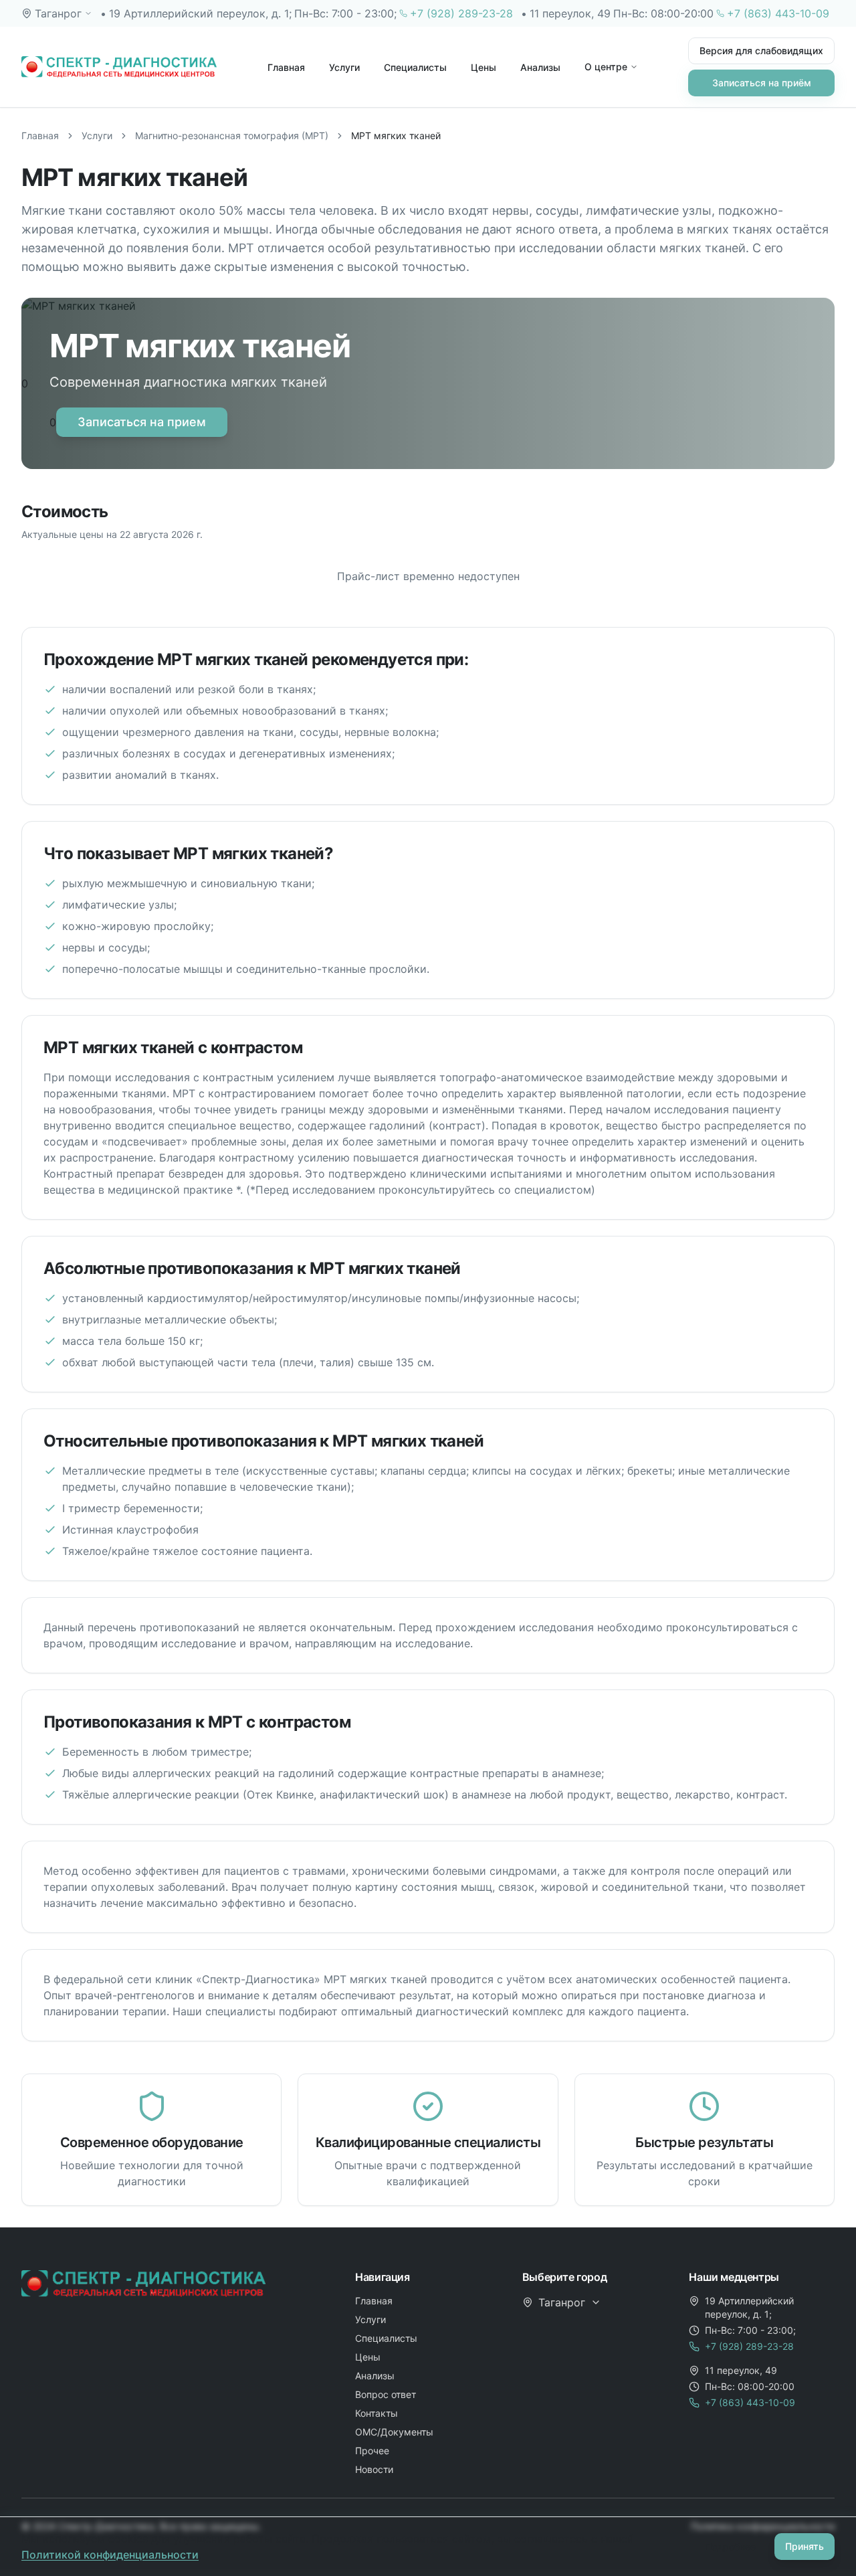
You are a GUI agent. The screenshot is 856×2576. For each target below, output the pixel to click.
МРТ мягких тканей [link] (396, 135)
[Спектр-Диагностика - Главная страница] (119, 67)
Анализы (540, 67)
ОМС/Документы (394, 2432)
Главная (286, 67)
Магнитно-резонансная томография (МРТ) (232, 135)
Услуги (344, 67)
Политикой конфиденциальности (110, 2555)
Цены (484, 67)
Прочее (372, 2451)
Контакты (377, 2413)
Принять (805, 2546)
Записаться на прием (142, 422)
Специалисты (415, 67)
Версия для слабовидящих (761, 51)
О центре (606, 67)
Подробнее (730, 2546)
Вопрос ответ (386, 2394)
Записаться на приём (762, 83)
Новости (374, 2469)
